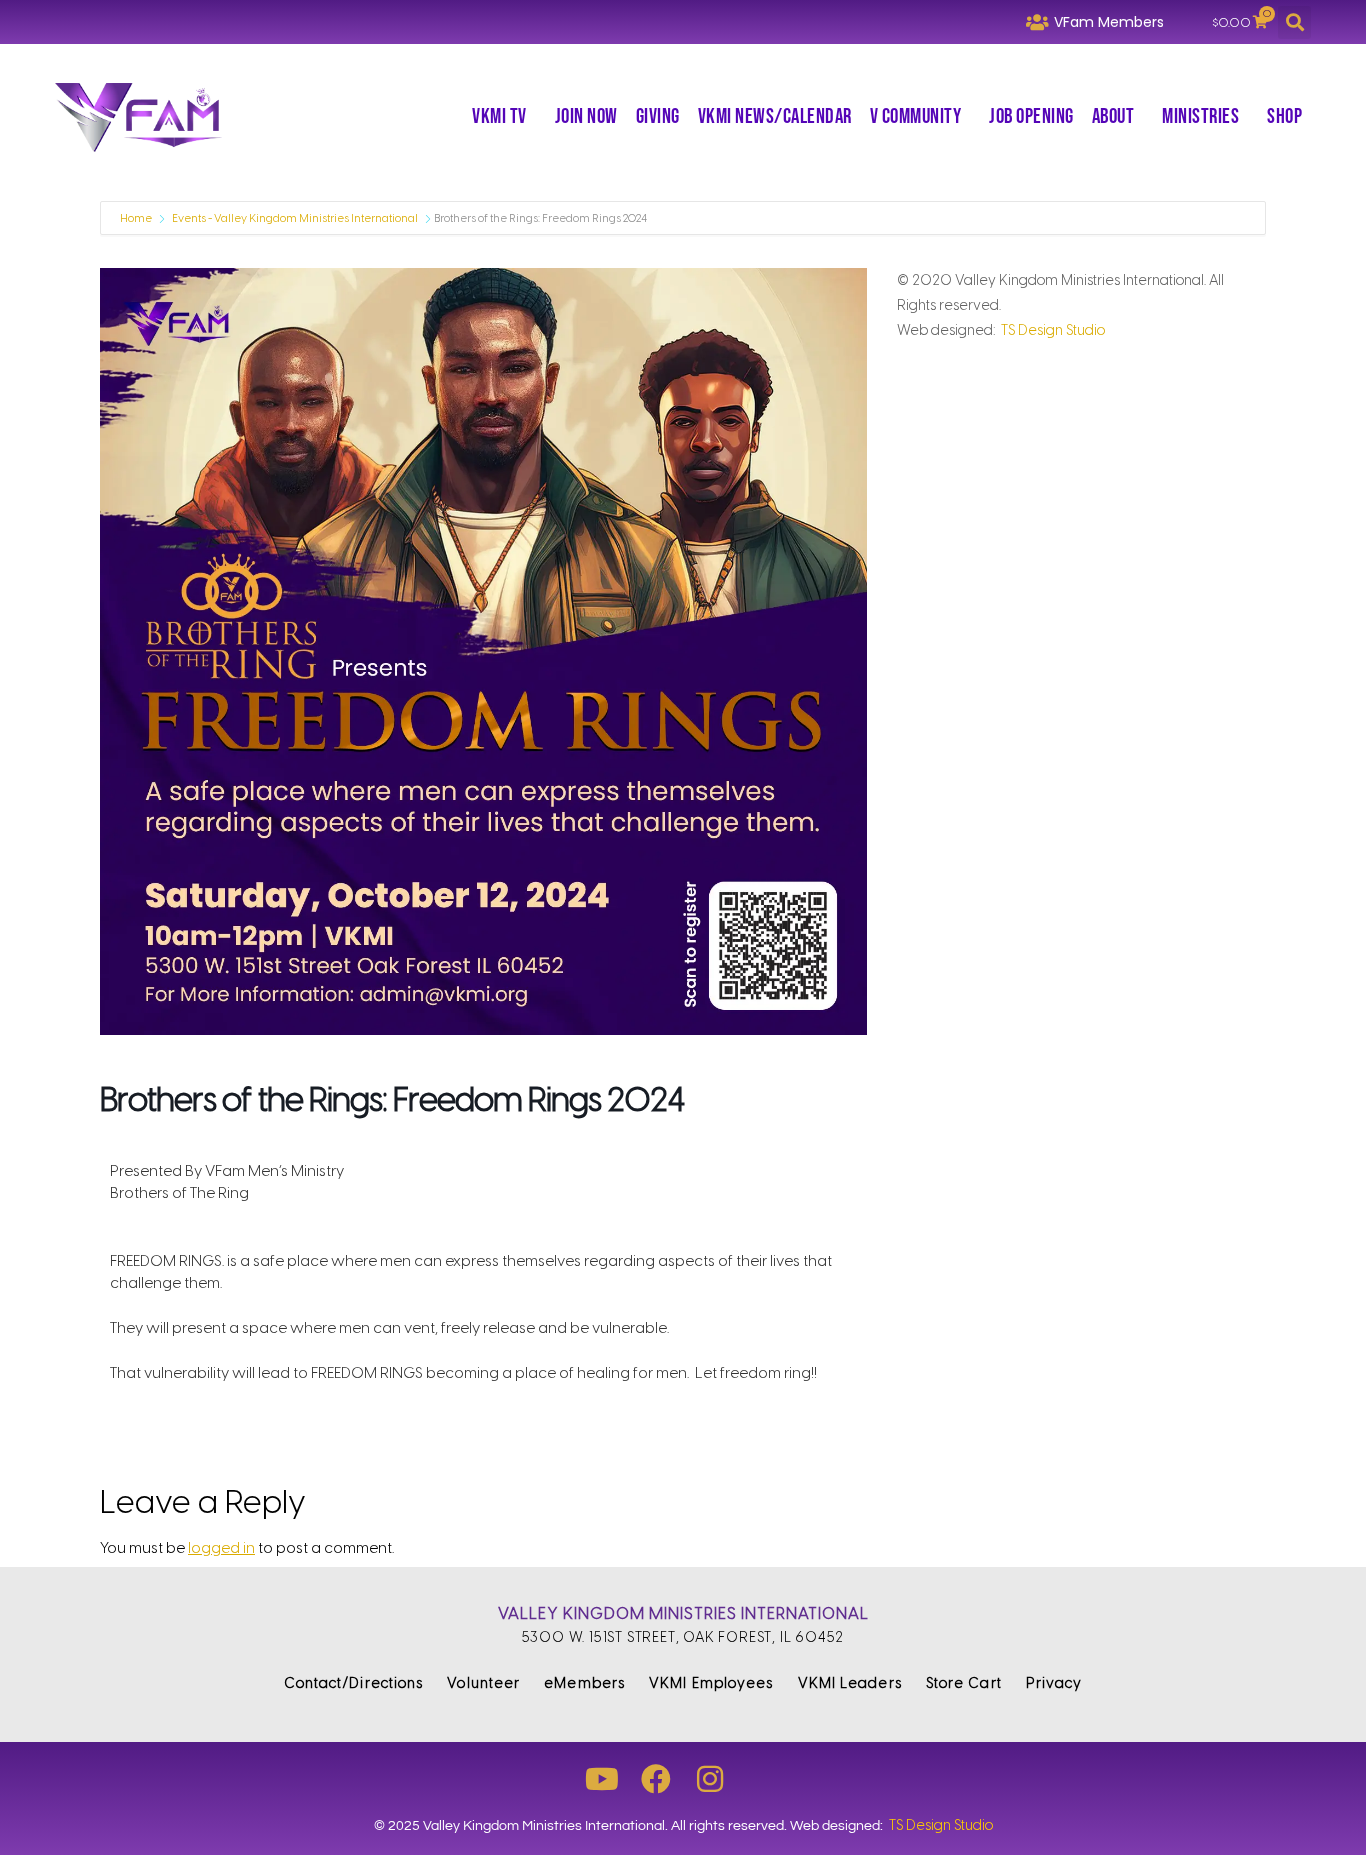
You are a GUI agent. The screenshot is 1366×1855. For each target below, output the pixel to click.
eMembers (584, 1683)
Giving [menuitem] (658, 116)
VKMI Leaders (850, 1683)
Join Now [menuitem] (586, 116)
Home (137, 218)
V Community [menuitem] (916, 116)
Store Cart (964, 1683)
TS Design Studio (1053, 330)
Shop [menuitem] (1284, 116)
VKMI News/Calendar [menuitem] (775, 116)
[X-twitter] (764, 1779)
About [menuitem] (1113, 116)
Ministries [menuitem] (1200, 116)
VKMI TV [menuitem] (499, 116)
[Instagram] (710, 1779)
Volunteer (483, 1683)
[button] (1294, 22)
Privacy (1054, 1683)
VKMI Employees (711, 1683)
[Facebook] (656, 1779)
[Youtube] (602, 1779)
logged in (221, 1548)
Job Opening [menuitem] (1031, 116)
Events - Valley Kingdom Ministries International (295, 218)
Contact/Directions (354, 1683)
